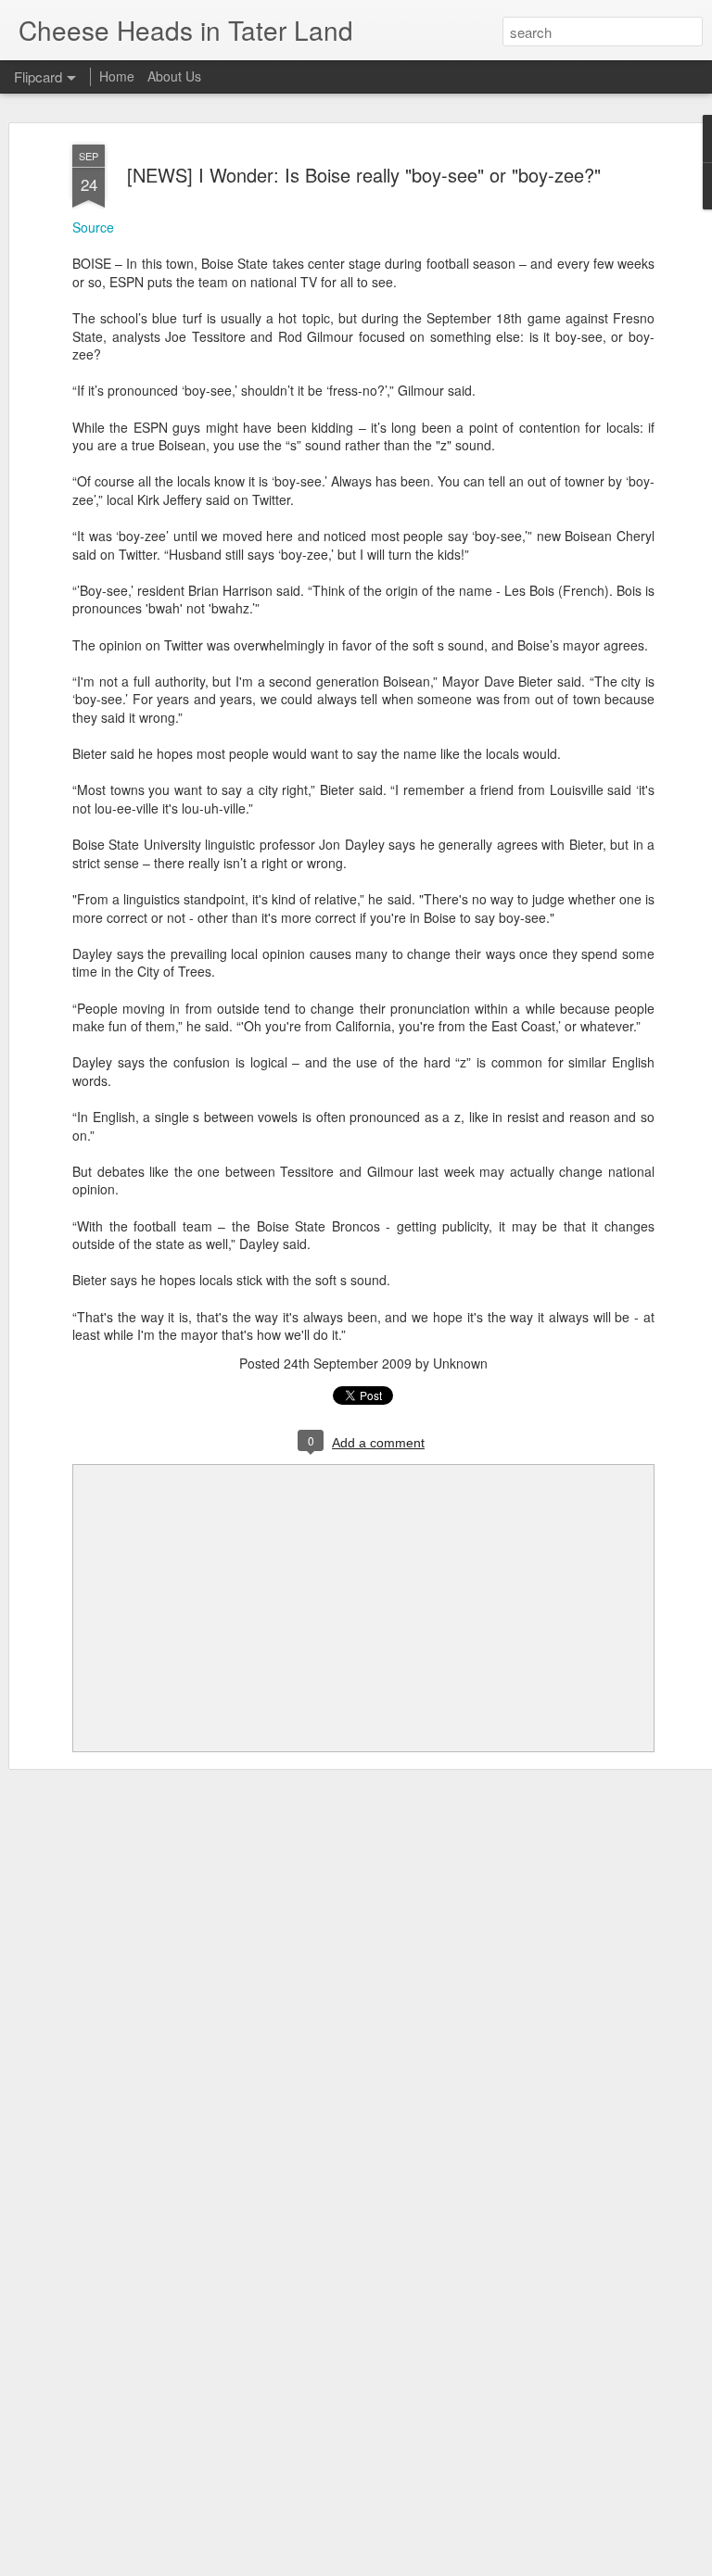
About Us (174, 76)
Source (93, 227)
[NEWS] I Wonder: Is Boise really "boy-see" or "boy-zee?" (364, 175)
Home (117, 76)
